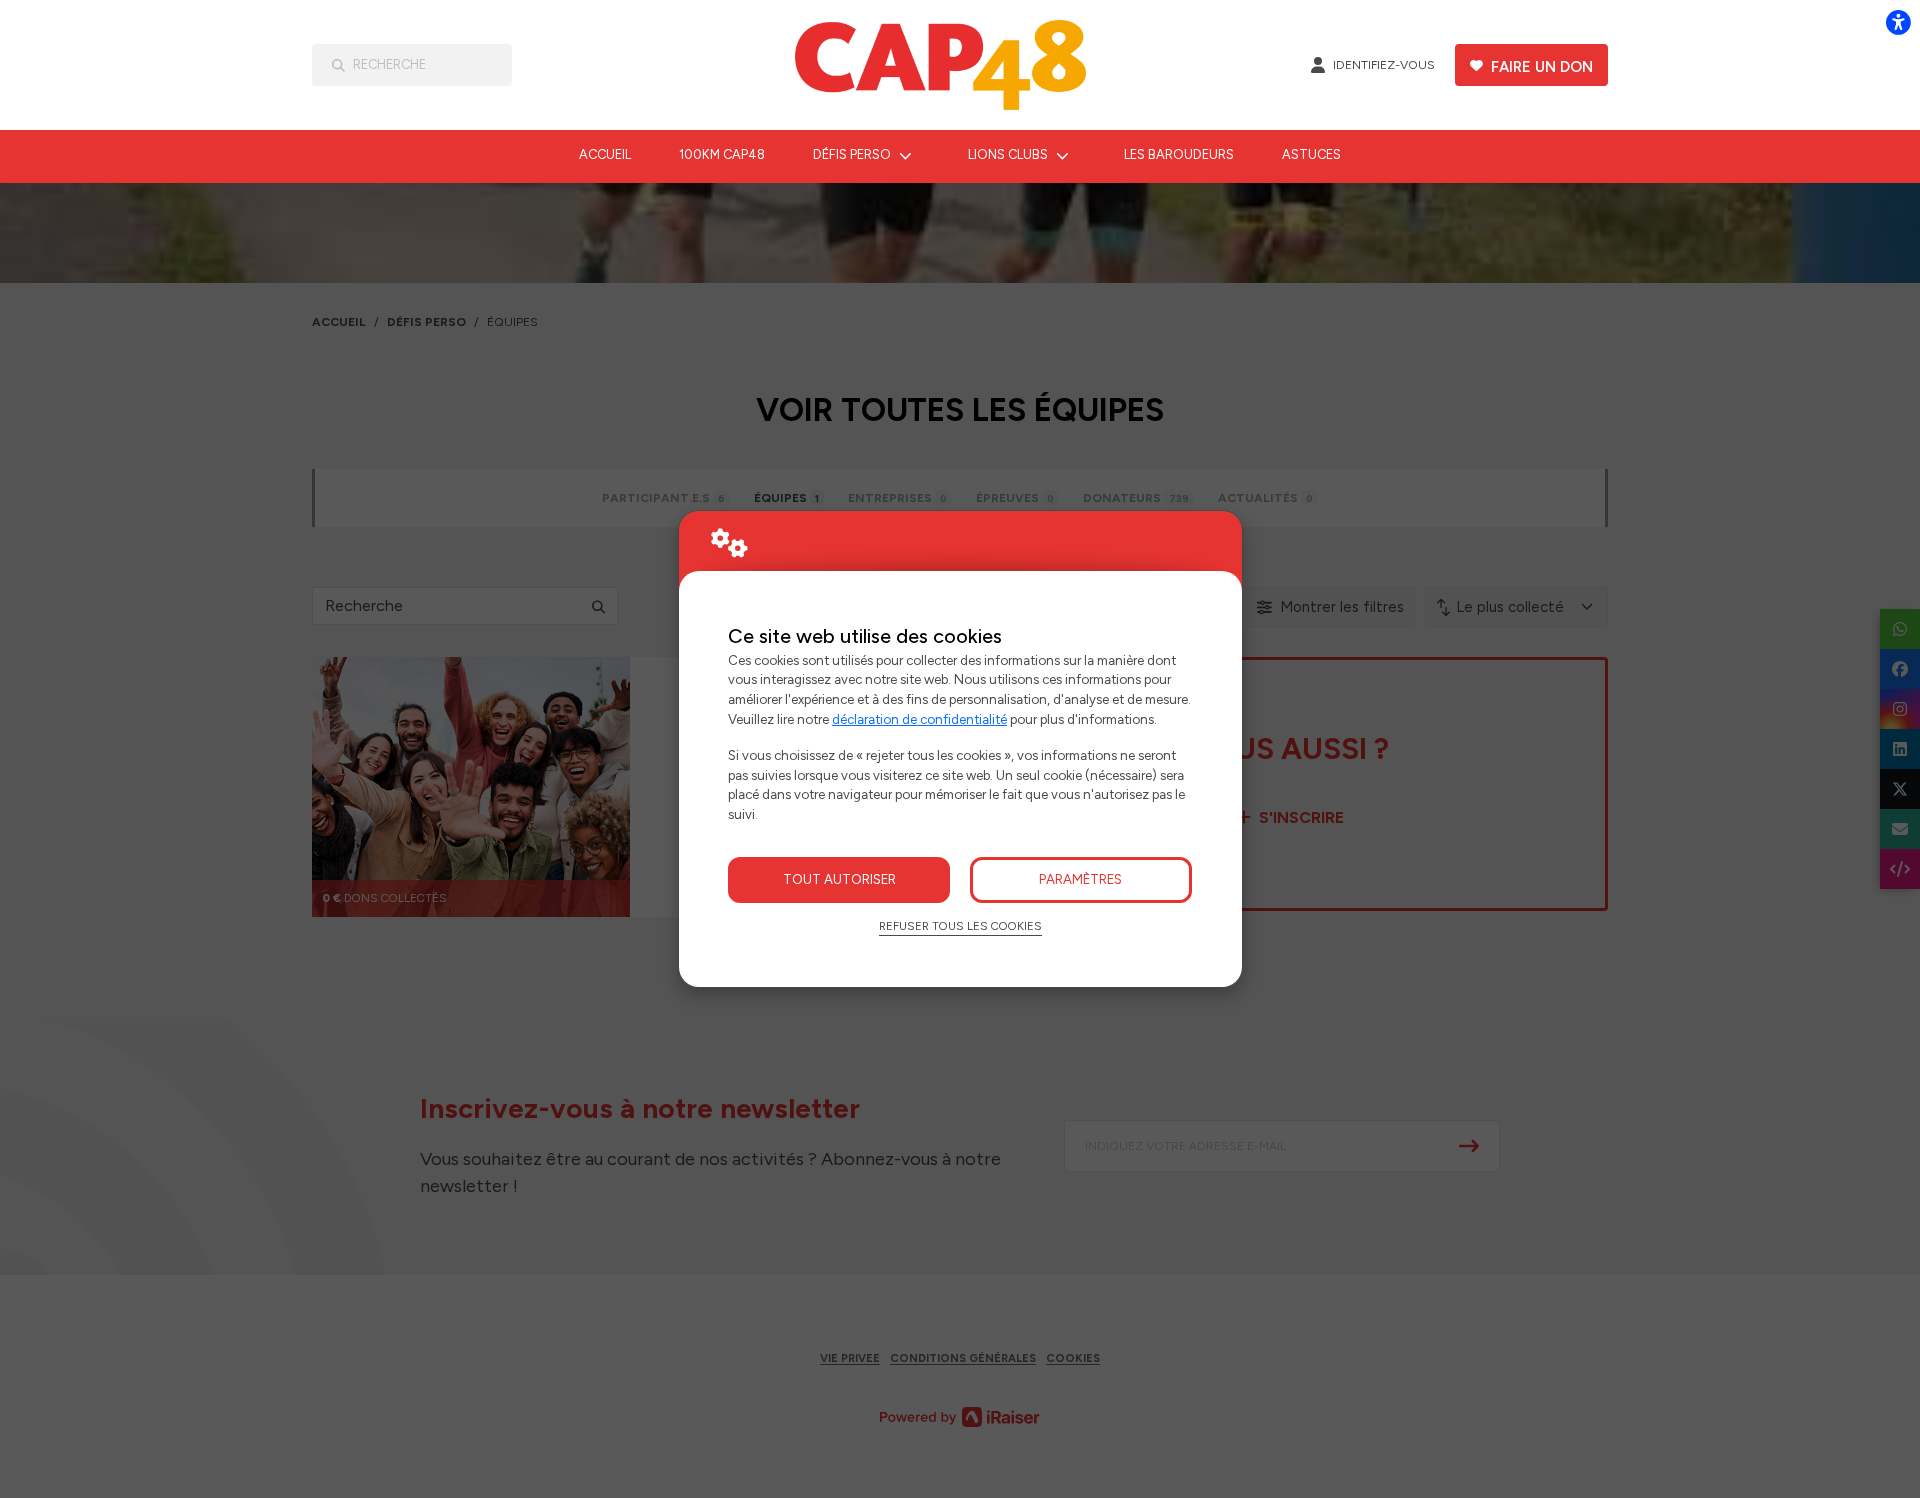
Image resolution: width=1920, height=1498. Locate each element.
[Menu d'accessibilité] (1898, 22)
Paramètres (1080, 879)
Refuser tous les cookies (960, 926)
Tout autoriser (839, 879)
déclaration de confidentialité (919, 719)
